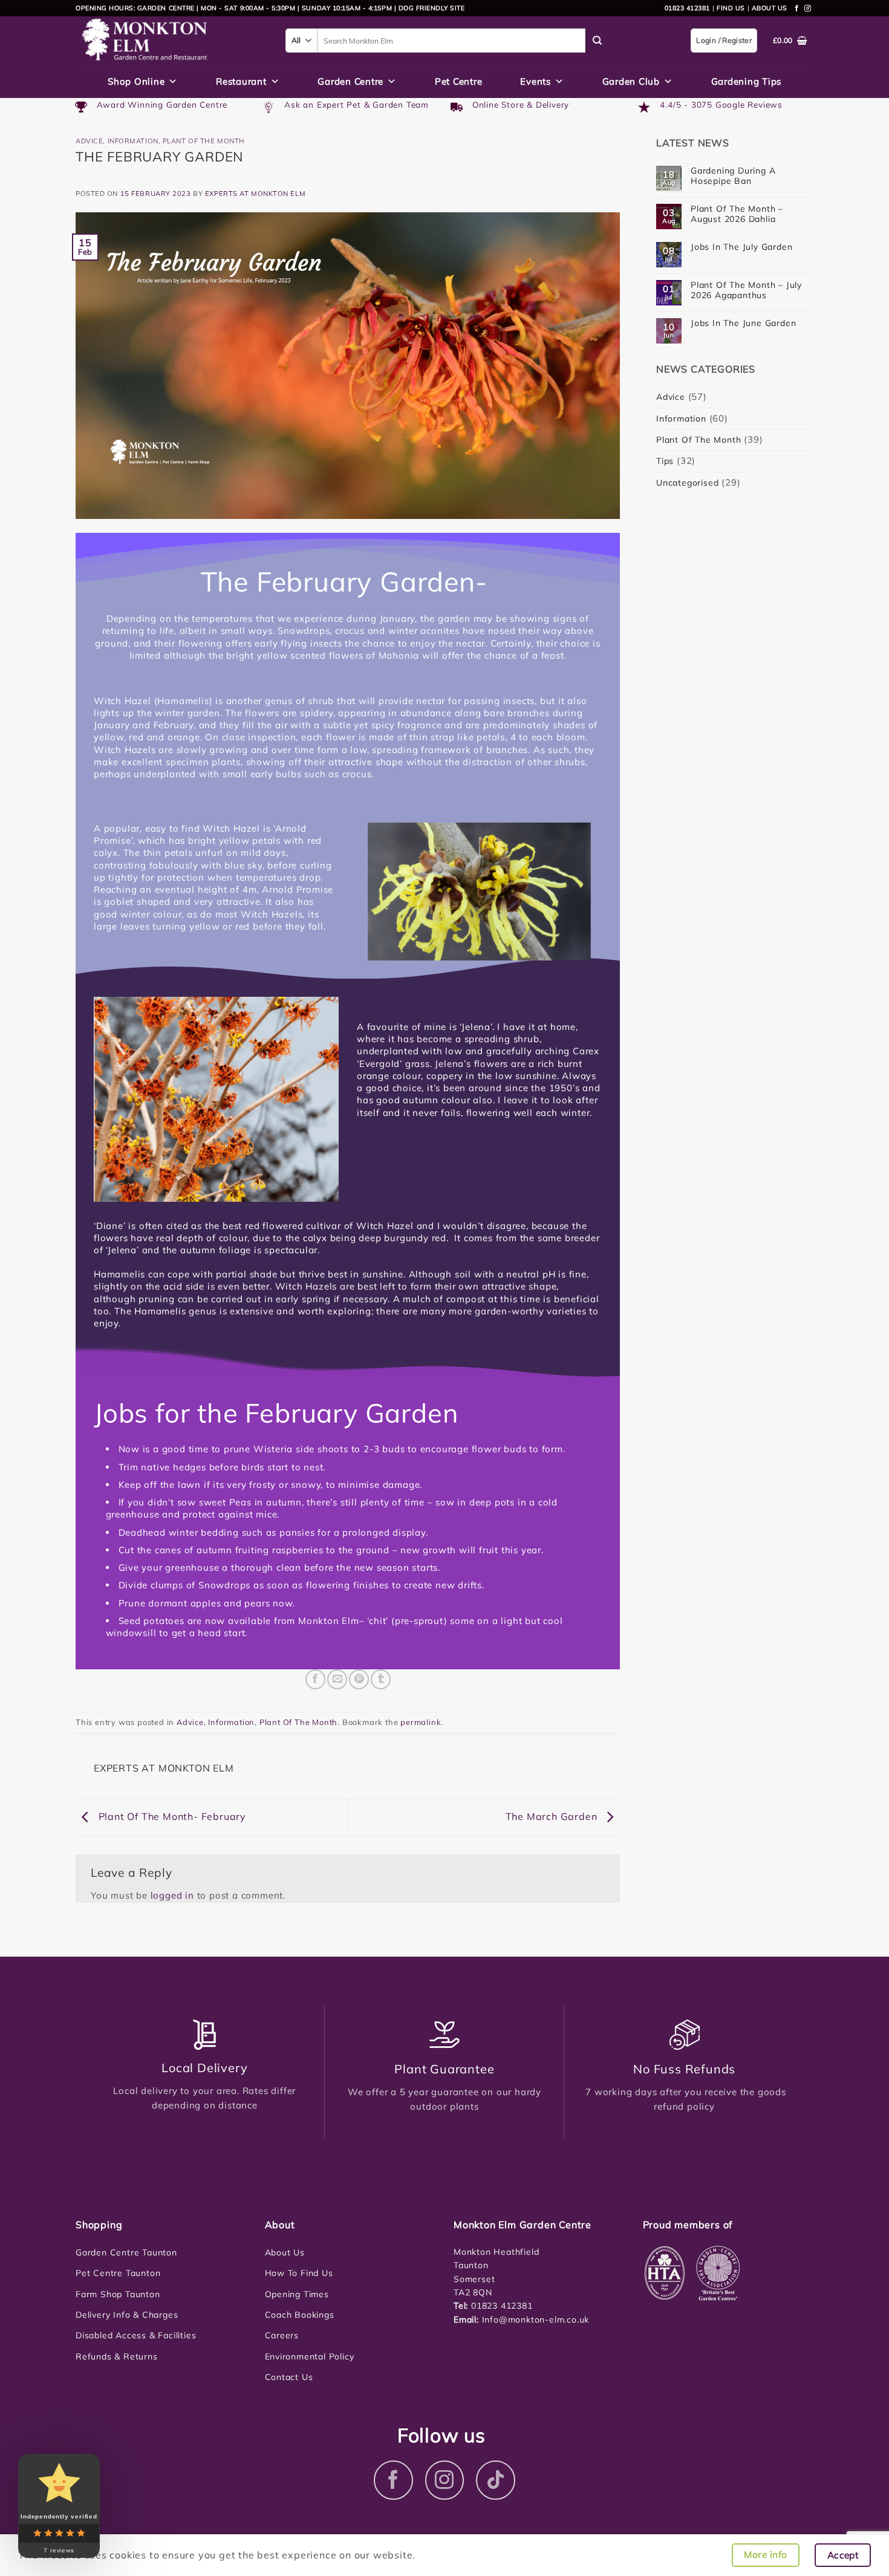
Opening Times (297, 2294)
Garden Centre (350, 81)
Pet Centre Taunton (118, 2273)
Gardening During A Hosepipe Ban (733, 176)
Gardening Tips (747, 81)
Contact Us (289, 2377)
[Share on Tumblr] (381, 1679)
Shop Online (136, 81)
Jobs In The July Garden (741, 247)
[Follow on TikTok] (496, 2480)
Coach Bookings (300, 2315)
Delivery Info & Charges (127, 2315)
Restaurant (241, 81)
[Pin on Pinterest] (359, 1679)
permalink (421, 1722)
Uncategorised (687, 483)
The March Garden (553, 1816)
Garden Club (631, 81)
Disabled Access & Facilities (136, 2335)
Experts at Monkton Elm (255, 194)
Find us (731, 8)
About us (770, 8)
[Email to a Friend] (337, 1679)
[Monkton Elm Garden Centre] (171, 41)
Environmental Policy (310, 2356)
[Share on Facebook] (315, 1679)
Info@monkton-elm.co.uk (536, 2320)
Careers (282, 2335)
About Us (285, 2252)
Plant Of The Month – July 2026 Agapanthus (746, 290)
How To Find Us (299, 2273)
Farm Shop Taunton (118, 2294)
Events (536, 81)
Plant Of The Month (204, 141)
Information (133, 141)
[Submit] (598, 41)
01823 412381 (687, 8)
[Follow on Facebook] (797, 8)
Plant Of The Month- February (171, 1816)
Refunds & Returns (117, 2356)
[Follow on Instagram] (808, 8)
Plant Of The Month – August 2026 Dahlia (737, 214)
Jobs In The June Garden (743, 323)
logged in (172, 1895)
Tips (665, 461)
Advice (89, 141)
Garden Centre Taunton (126, 2252)
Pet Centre (459, 81)
